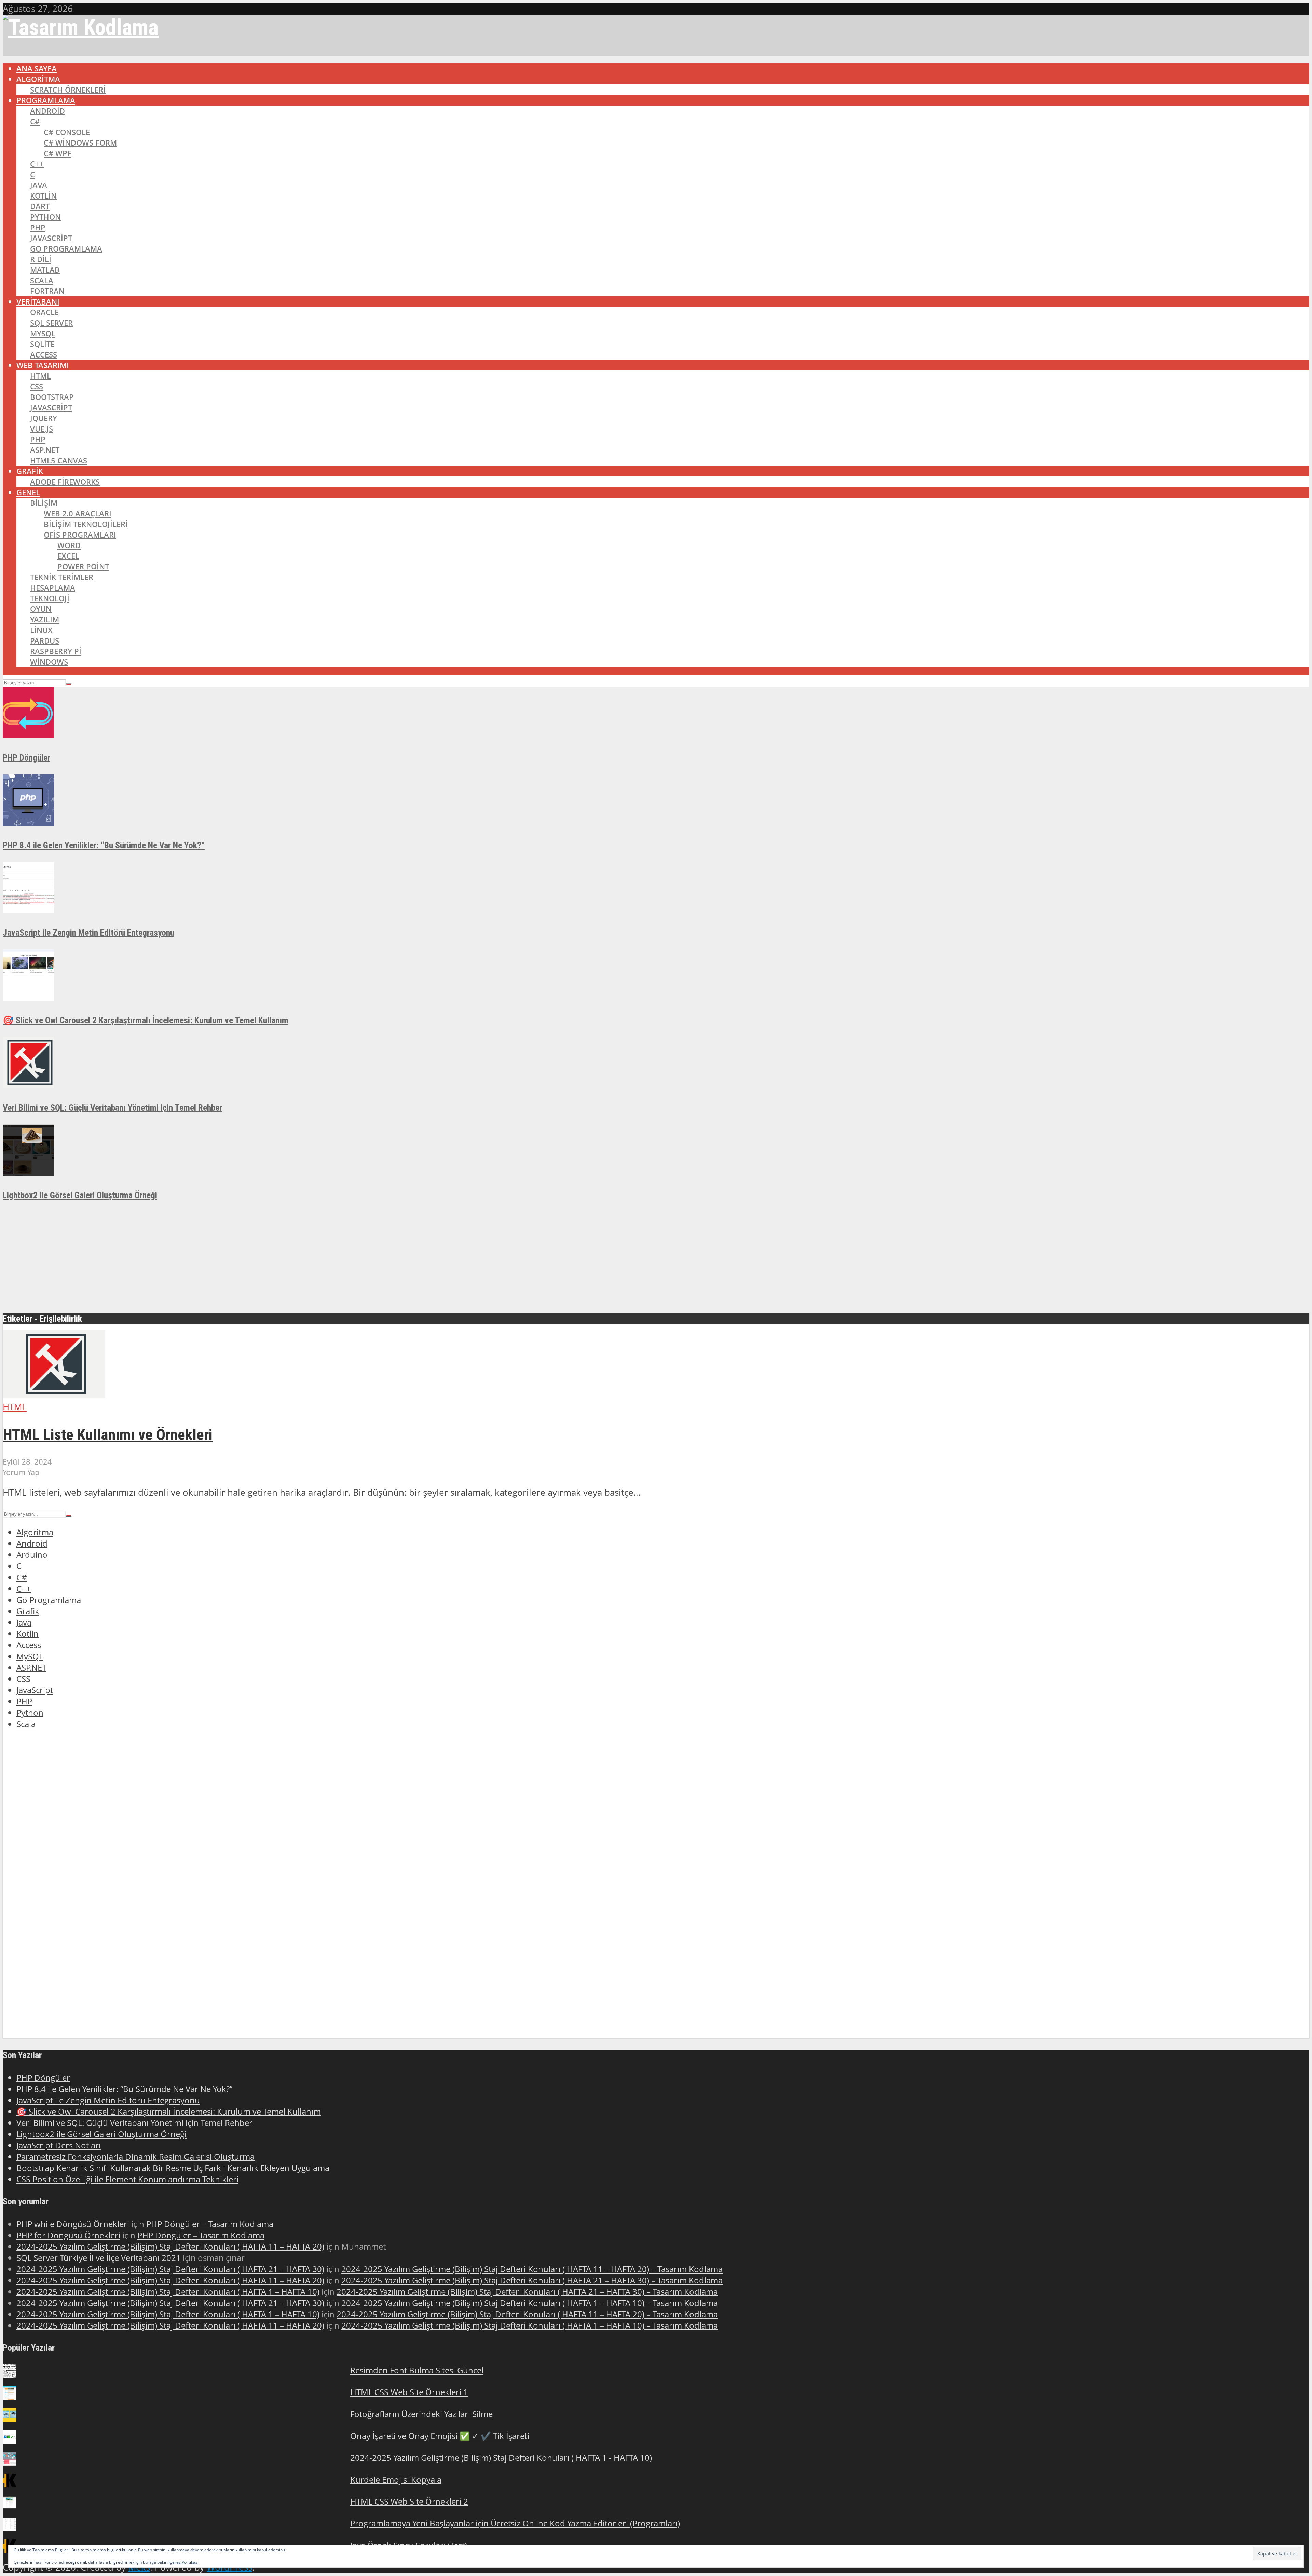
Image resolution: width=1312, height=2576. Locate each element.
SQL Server (51, 323)
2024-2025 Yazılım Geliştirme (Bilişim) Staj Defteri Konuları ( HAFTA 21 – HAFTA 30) (170, 2269)
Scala (42, 280)
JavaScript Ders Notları (59, 2145)
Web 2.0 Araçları (78, 514)
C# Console (67, 132)
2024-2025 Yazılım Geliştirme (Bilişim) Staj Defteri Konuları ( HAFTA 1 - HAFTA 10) (501, 2458)
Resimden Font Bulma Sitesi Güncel (417, 2370)
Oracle (44, 312)
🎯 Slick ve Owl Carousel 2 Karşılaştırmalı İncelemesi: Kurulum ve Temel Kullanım (146, 1020)
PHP (38, 227)
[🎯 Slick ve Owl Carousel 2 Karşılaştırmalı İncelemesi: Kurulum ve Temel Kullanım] (28, 997)
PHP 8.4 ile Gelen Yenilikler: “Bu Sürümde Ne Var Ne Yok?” (104, 845)
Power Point (83, 567)
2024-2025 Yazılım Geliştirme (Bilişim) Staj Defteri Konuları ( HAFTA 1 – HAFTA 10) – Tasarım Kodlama (530, 2303)
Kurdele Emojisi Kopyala (396, 2479)
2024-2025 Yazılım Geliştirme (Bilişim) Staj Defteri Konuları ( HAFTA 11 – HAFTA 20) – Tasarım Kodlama (532, 2269)
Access (44, 355)
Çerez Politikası (184, 2562)
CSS (37, 386)
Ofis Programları (80, 535)
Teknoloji (50, 598)
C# (35, 122)
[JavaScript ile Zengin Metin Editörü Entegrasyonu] (28, 910)
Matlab (45, 270)
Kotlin (43, 196)
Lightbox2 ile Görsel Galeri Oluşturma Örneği (80, 1195)
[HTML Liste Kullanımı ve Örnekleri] (54, 1395)
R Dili (41, 259)
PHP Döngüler (26, 758)
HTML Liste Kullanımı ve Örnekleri (108, 1435)
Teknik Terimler (62, 577)
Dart (40, 206)
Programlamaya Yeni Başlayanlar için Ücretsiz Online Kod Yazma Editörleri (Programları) (515, 2523)
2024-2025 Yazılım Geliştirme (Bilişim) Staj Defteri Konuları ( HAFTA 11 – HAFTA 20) (170, 2246)
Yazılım (45, 619)
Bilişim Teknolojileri (86, 524)
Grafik (30, 471)
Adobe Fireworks (65, 482)
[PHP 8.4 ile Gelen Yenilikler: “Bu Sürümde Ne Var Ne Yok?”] (28, 822)
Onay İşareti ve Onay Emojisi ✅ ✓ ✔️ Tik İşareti (440, 2436)
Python (45, 217)
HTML (40, 376)
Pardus (45, 641)
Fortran (47, 291)
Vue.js (42, 429)
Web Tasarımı (43, 365)
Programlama (46, 100)
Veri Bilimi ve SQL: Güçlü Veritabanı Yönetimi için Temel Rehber (112, 1108)
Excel (68, 556)
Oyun (41, 609)
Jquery (44, 418)
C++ (37, 164)
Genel (28, 492)
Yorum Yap (21, 1472)
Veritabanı (38, 302)
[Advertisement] (208, 1260)
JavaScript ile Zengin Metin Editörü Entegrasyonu (88, 933)
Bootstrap (52, 397)
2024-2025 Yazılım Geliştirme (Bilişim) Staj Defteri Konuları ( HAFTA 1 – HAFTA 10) (168, 2291)
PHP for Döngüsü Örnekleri (68, 2235)
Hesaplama (53, 588)
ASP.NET (45, 450)
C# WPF (58, 153)
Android (47, 111)
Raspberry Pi (56, 651)
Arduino (32, 1555)
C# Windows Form (80, 143)
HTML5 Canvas (59, 461)
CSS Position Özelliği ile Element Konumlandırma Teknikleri (127, 2179)
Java (39, 185)
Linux (41, 630)
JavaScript (51, 238)
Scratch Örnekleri (68, 90)
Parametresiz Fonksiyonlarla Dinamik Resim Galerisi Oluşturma (135, 2156)
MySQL (43, 333)
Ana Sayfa (37, 69)
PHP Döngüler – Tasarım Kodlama (210, 2224)
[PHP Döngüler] (28, 735)
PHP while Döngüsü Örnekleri (73, 2224)
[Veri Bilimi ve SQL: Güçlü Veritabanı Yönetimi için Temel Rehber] (28, 1085)
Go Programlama (66, 249)
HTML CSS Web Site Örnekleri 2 (409, 2501)
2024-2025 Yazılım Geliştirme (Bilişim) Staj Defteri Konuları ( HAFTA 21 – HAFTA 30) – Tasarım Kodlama (532, 2280)
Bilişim (44, 503)
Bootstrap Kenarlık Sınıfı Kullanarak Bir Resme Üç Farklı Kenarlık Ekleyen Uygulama (173, 2168)
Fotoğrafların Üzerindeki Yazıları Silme (421, 2414)
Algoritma (38, 79)
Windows (49, 662)
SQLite (42, 344)
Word (69, 545)
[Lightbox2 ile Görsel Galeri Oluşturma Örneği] (28, 1172)
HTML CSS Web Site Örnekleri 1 (409, 2392)
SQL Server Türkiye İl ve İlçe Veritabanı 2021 (99, 2258)
